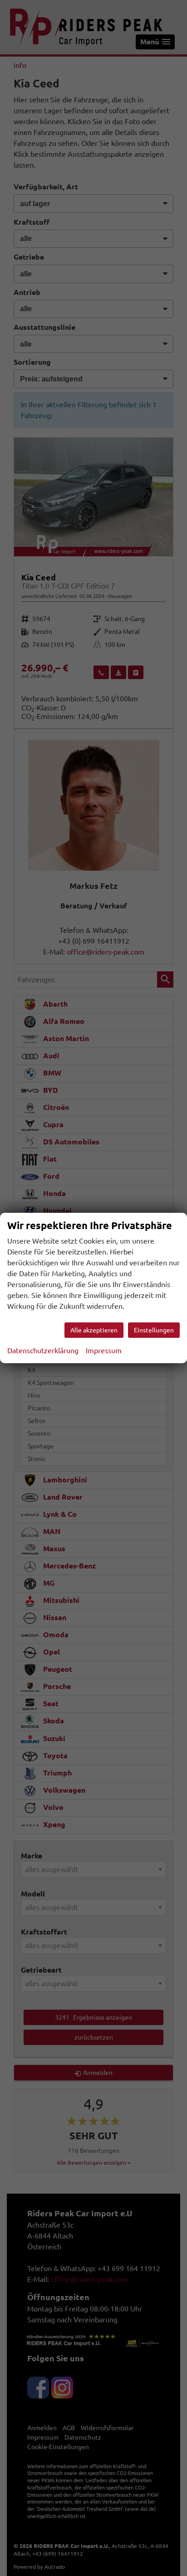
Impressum (104, 1351)
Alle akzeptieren (94, 1330)
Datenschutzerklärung (43, 1351)
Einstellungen (154, 1330)
